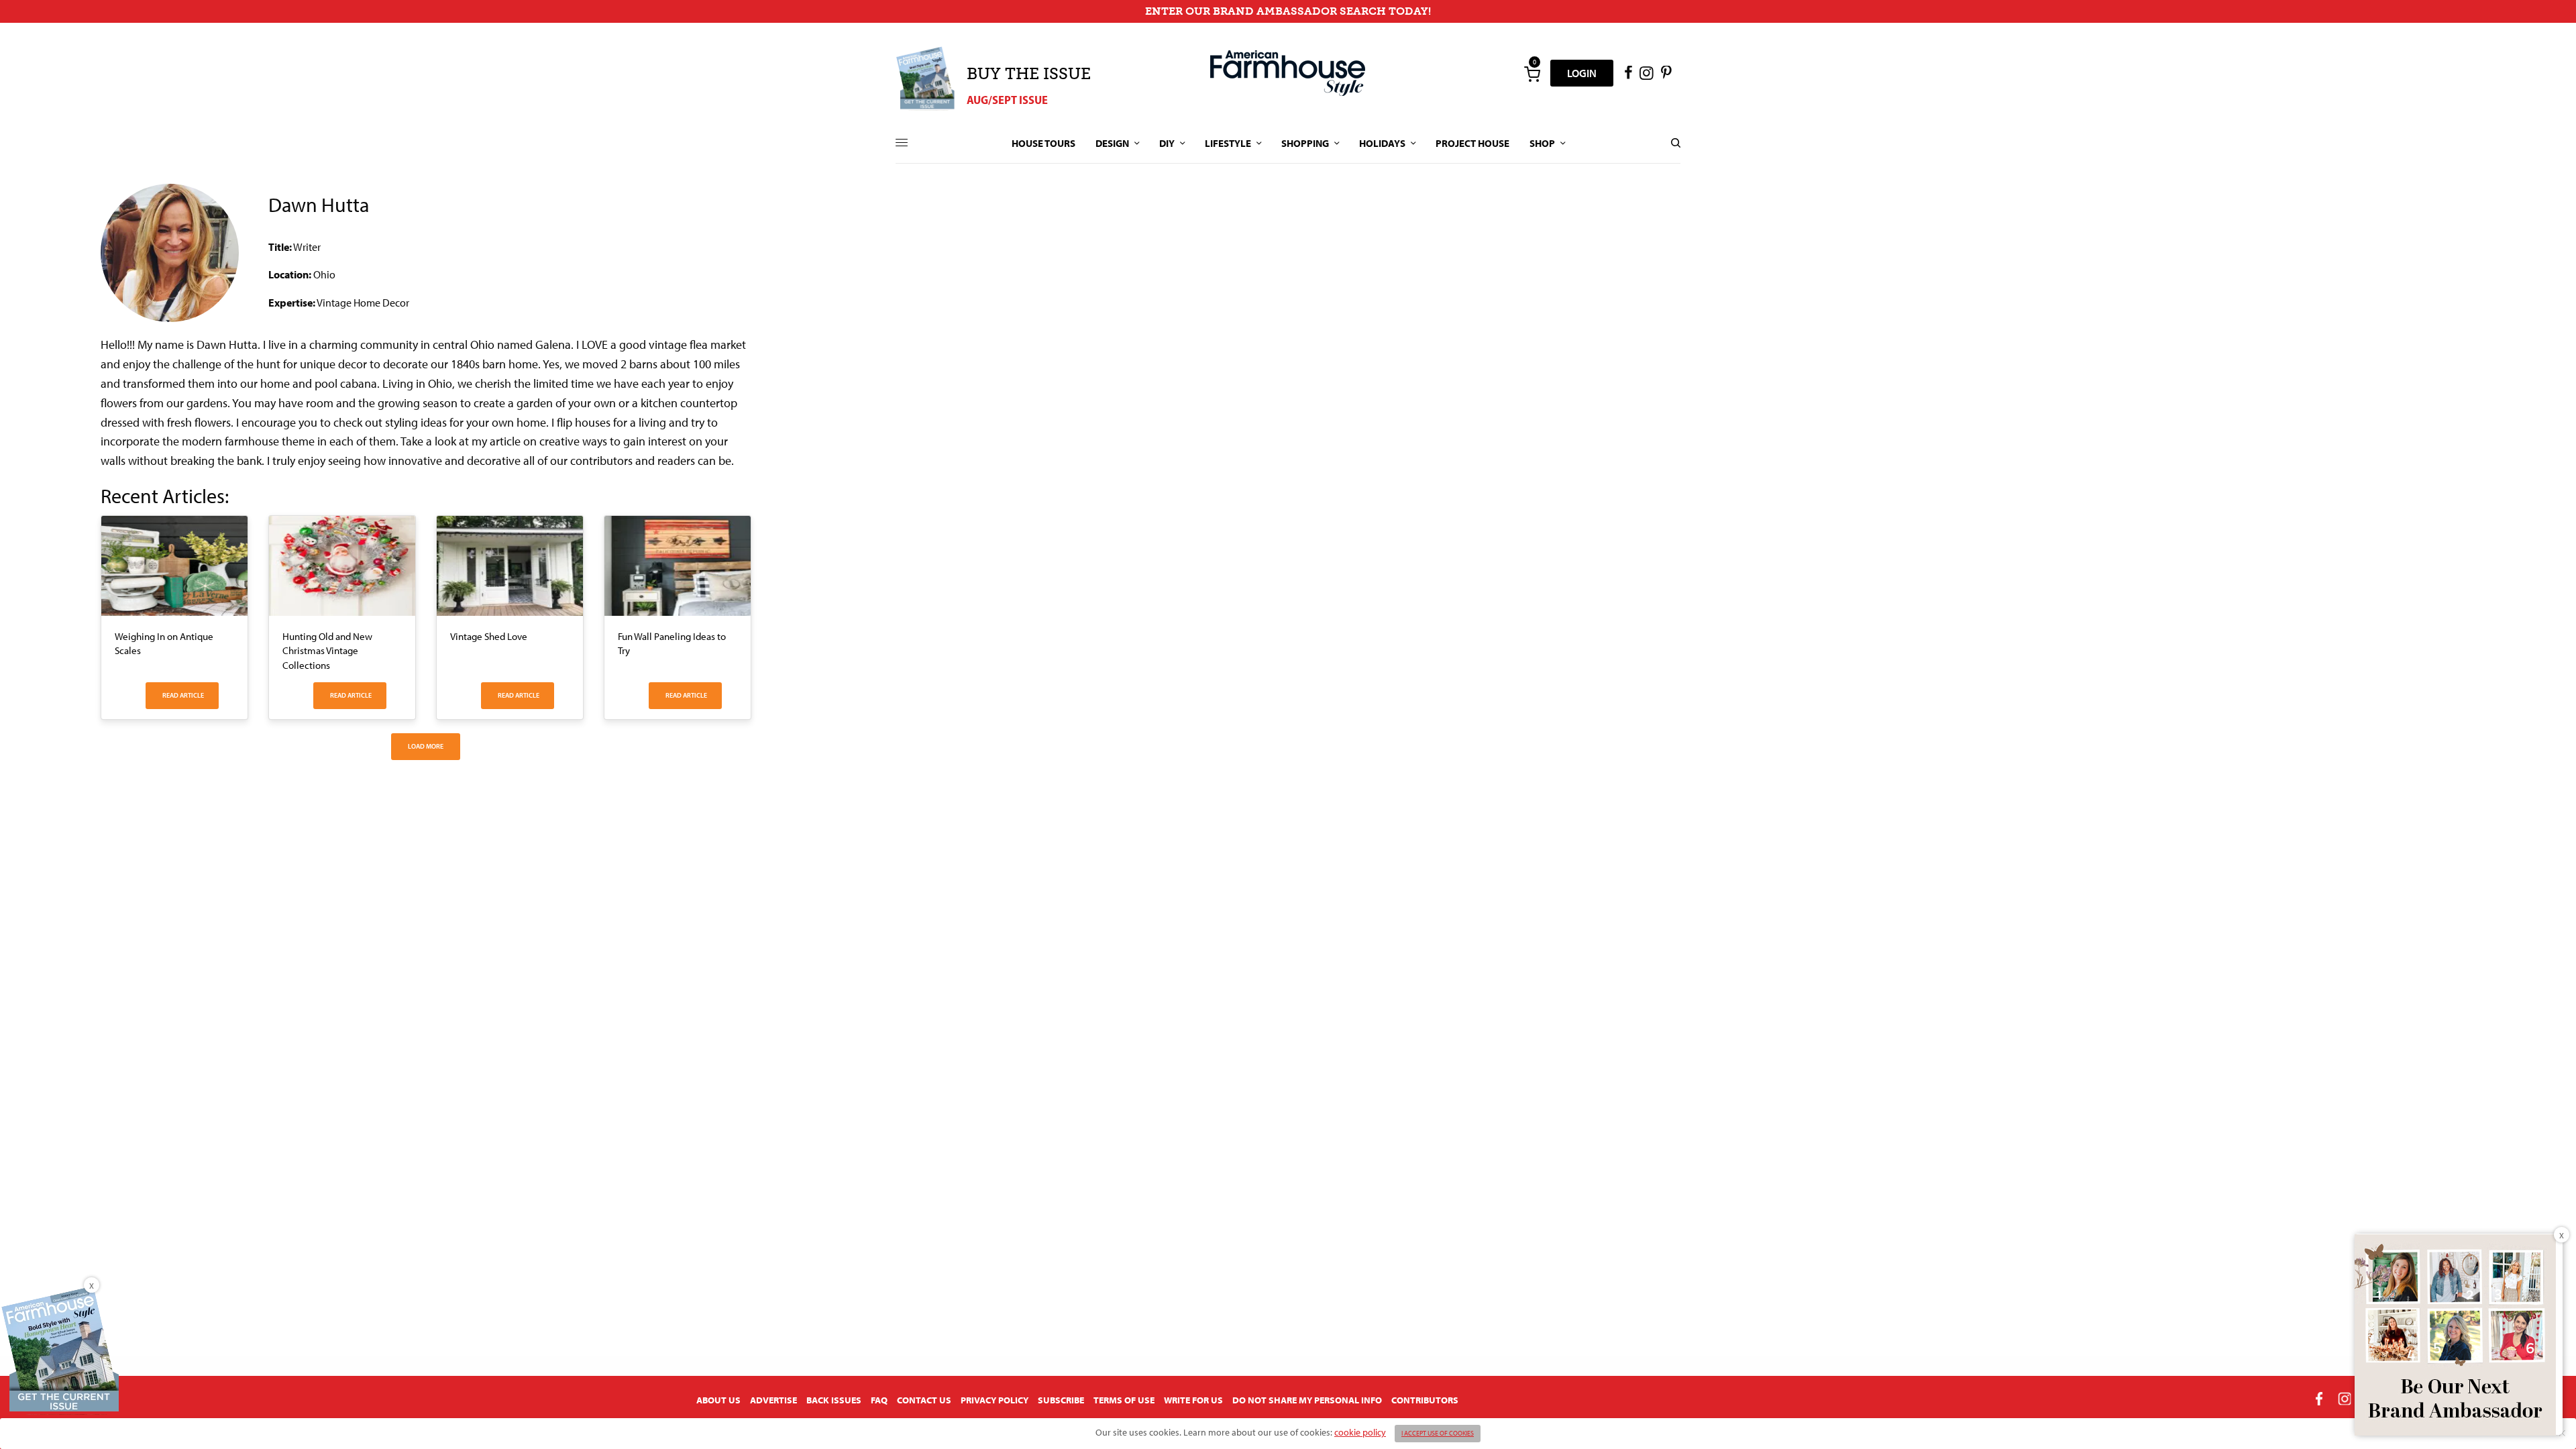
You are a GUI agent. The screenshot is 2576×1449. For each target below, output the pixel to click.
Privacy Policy (995, 1400)
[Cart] (1532, 73)
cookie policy (1360, 1432)
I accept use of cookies (1438, 1433)
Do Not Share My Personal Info (1307, 1400)
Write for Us (1193, 1400)
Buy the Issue (1029, 73)
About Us (718, 1400)
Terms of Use (1124, 1400)
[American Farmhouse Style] (1288, 73)
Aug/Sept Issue (1007, 100)
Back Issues (834, 1400)
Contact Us (924, 1400)
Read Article (183, 695)
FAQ (879, 1400)
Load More (426, 746)
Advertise (773, 1400)
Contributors (1425, 1400)
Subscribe (1061, 1400)
